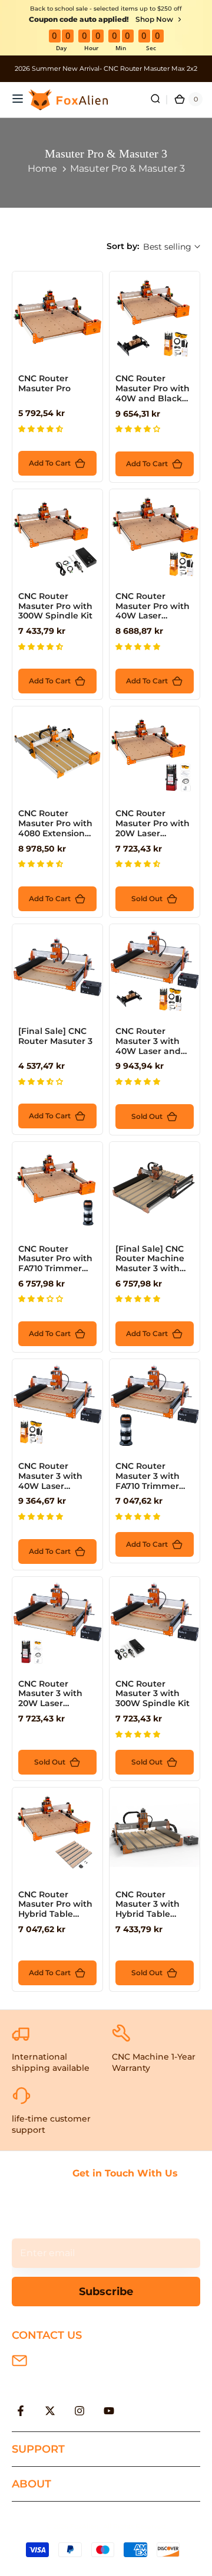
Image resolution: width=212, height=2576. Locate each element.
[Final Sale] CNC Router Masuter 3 (55, 1036)
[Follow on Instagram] (79, 2411)
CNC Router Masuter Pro (44, 383)
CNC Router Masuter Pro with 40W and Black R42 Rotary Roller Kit (153, 398)
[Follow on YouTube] (109, 2411)
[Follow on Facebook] (21, 2411)
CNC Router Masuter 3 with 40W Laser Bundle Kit (50, 1481)
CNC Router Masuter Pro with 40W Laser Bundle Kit (153, 611)
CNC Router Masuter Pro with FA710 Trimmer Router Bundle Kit (57, 1264)
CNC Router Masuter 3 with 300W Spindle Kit (153, 1694)
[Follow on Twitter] (50, 2411)
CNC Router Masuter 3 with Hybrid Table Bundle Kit (148, 1909)
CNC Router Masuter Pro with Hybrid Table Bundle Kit (55, 1909)
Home (42, 168)
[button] (42, 429)
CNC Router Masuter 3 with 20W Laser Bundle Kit (50, 1698)
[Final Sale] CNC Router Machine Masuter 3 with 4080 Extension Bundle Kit (150, 1269)
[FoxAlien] (106, 69)
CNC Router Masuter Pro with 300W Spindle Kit (55, 606)
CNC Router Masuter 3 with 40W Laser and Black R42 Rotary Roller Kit (152, 1051)
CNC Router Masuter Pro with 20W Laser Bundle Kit (153, 828)
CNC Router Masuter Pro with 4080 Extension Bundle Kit (55, 828)
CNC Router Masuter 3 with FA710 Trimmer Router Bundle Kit (154, 1481)
